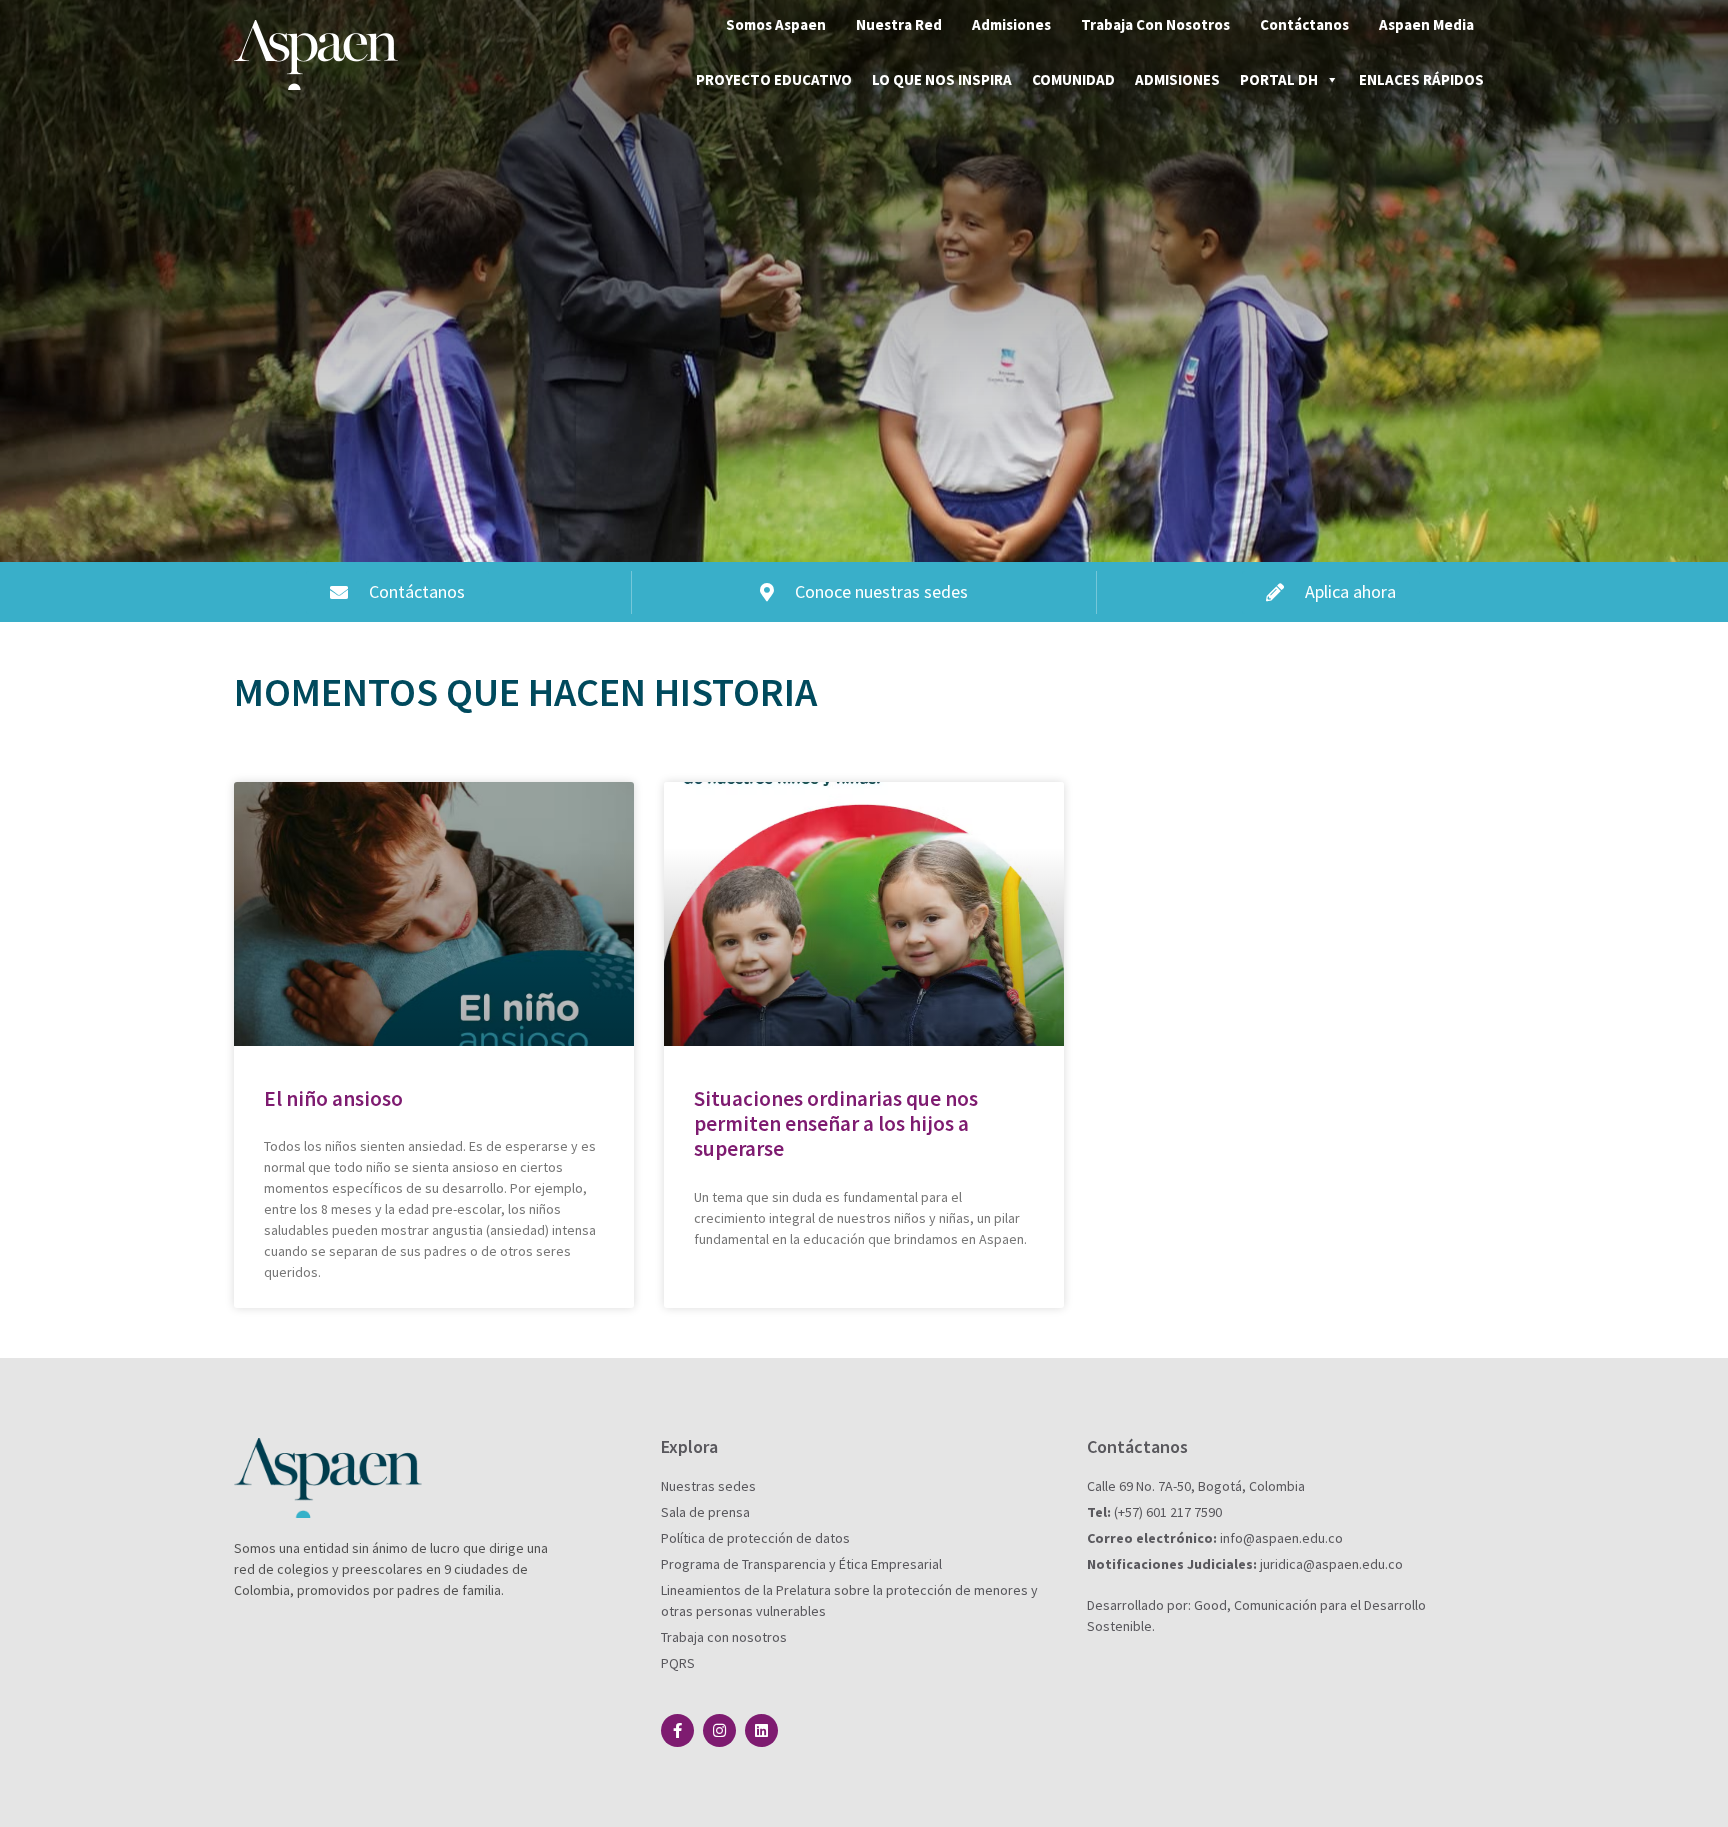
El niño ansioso (333, 1098)
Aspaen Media (1426, 24)
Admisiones (1011, 24)
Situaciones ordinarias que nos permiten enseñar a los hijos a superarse (836, 1123)
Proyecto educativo (774, 79)
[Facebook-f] (677, 1730)
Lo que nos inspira (942, 79)
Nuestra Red (899, 24)
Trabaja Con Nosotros (1155, 24)
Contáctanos (1304, 24)
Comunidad (1073, 79)
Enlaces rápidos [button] (1421, 79)
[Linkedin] (761, 1730)
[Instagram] (719, 1730)
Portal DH (1279, 79)
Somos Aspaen (776, 24)
